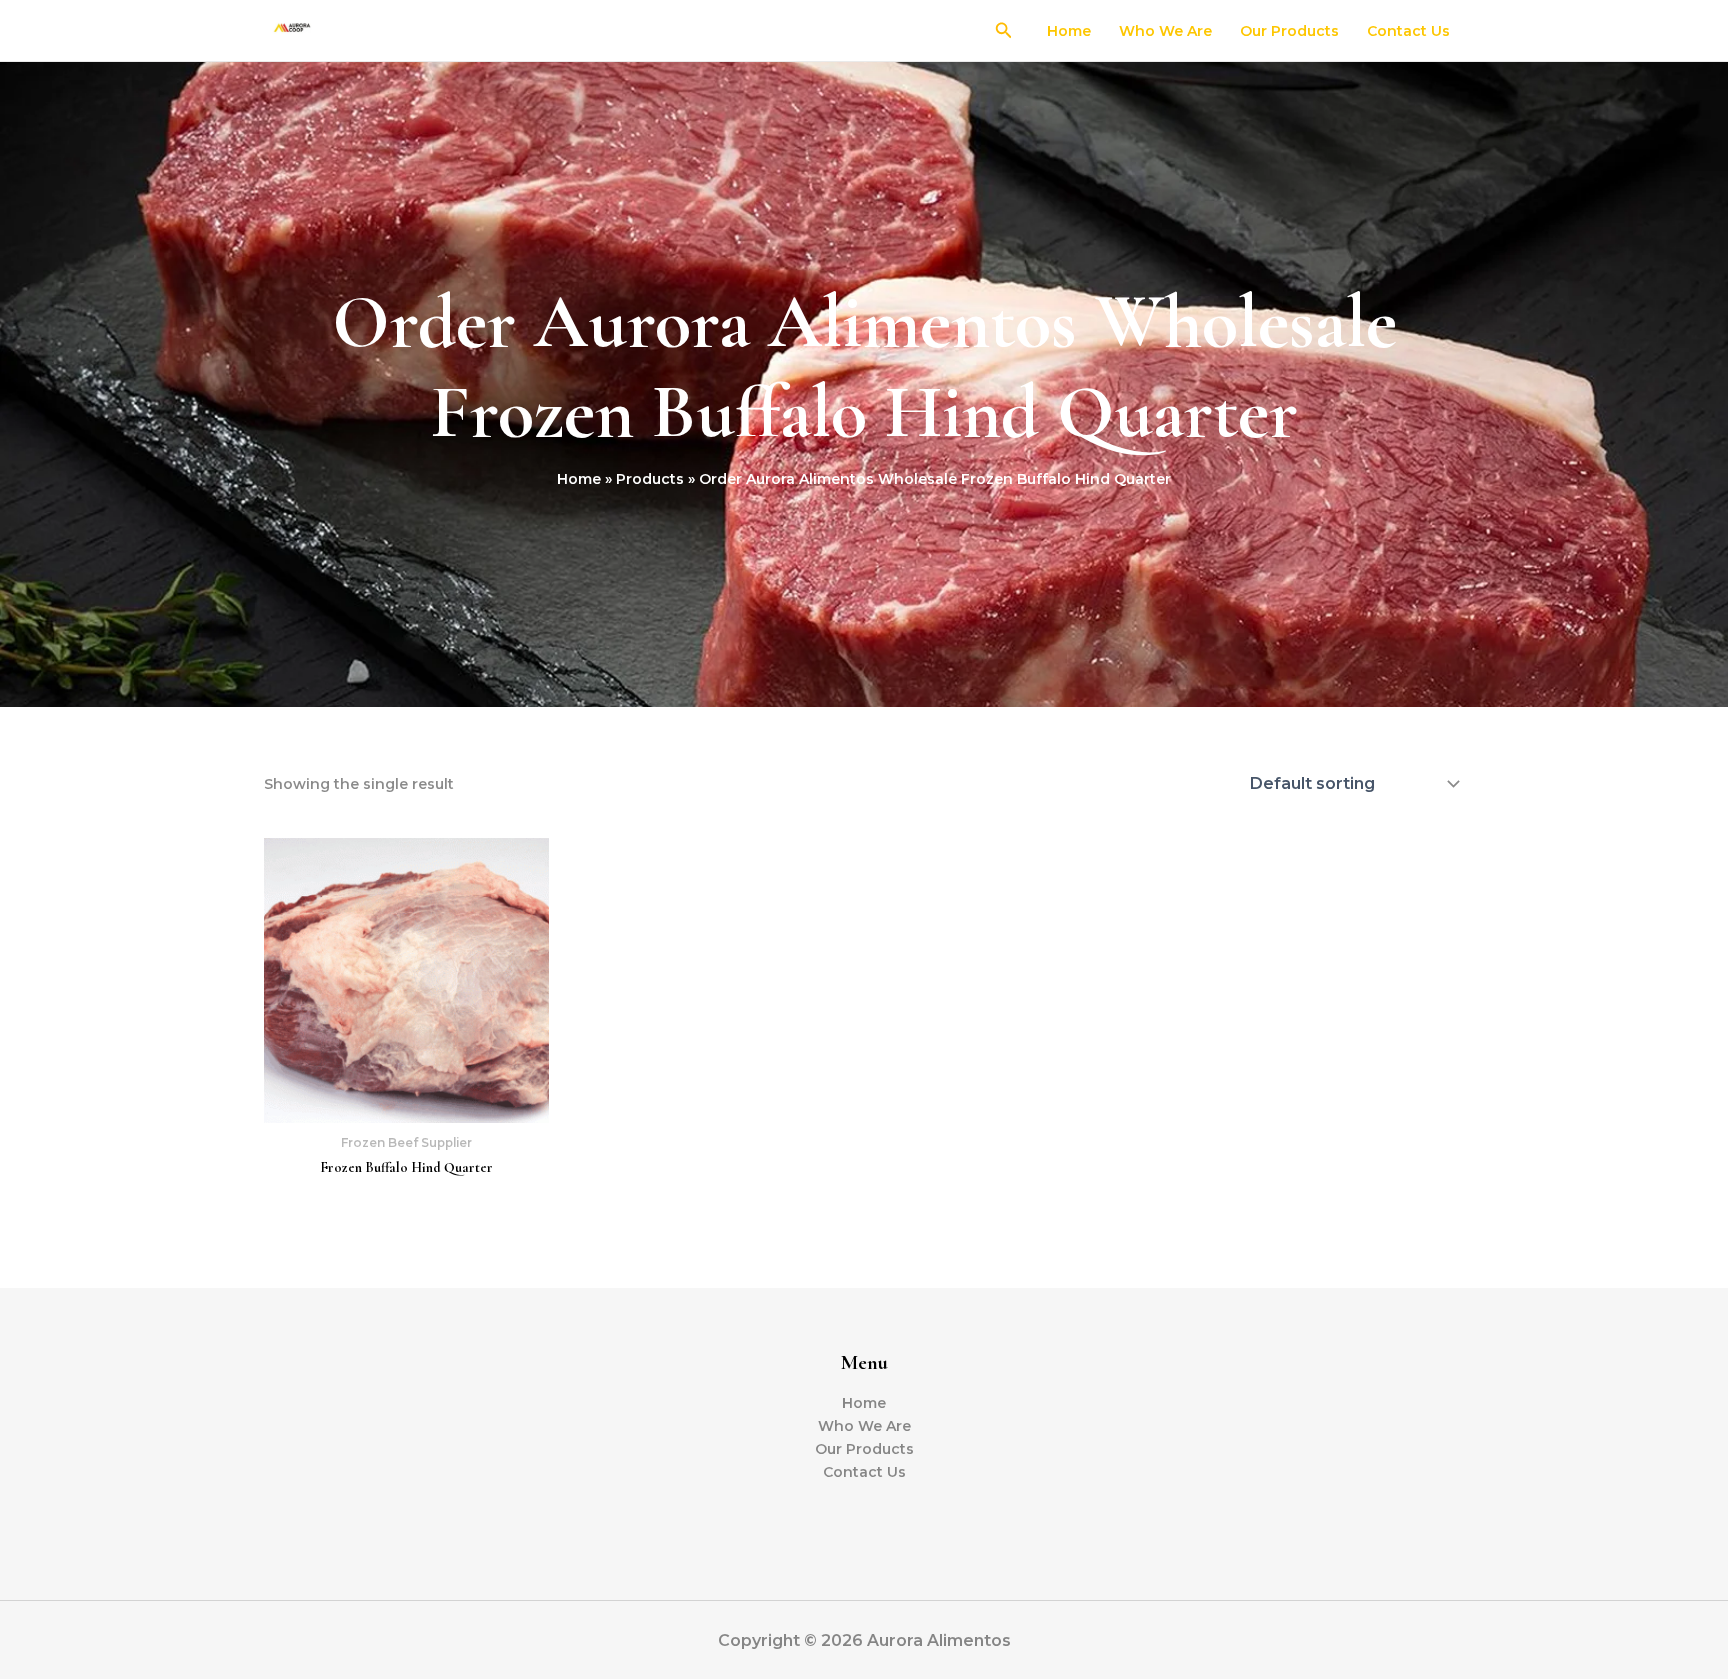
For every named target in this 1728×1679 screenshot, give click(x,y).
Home (1069, 31)
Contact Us (1408, 31)
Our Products (1289, 31)
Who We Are (1165, 31)
